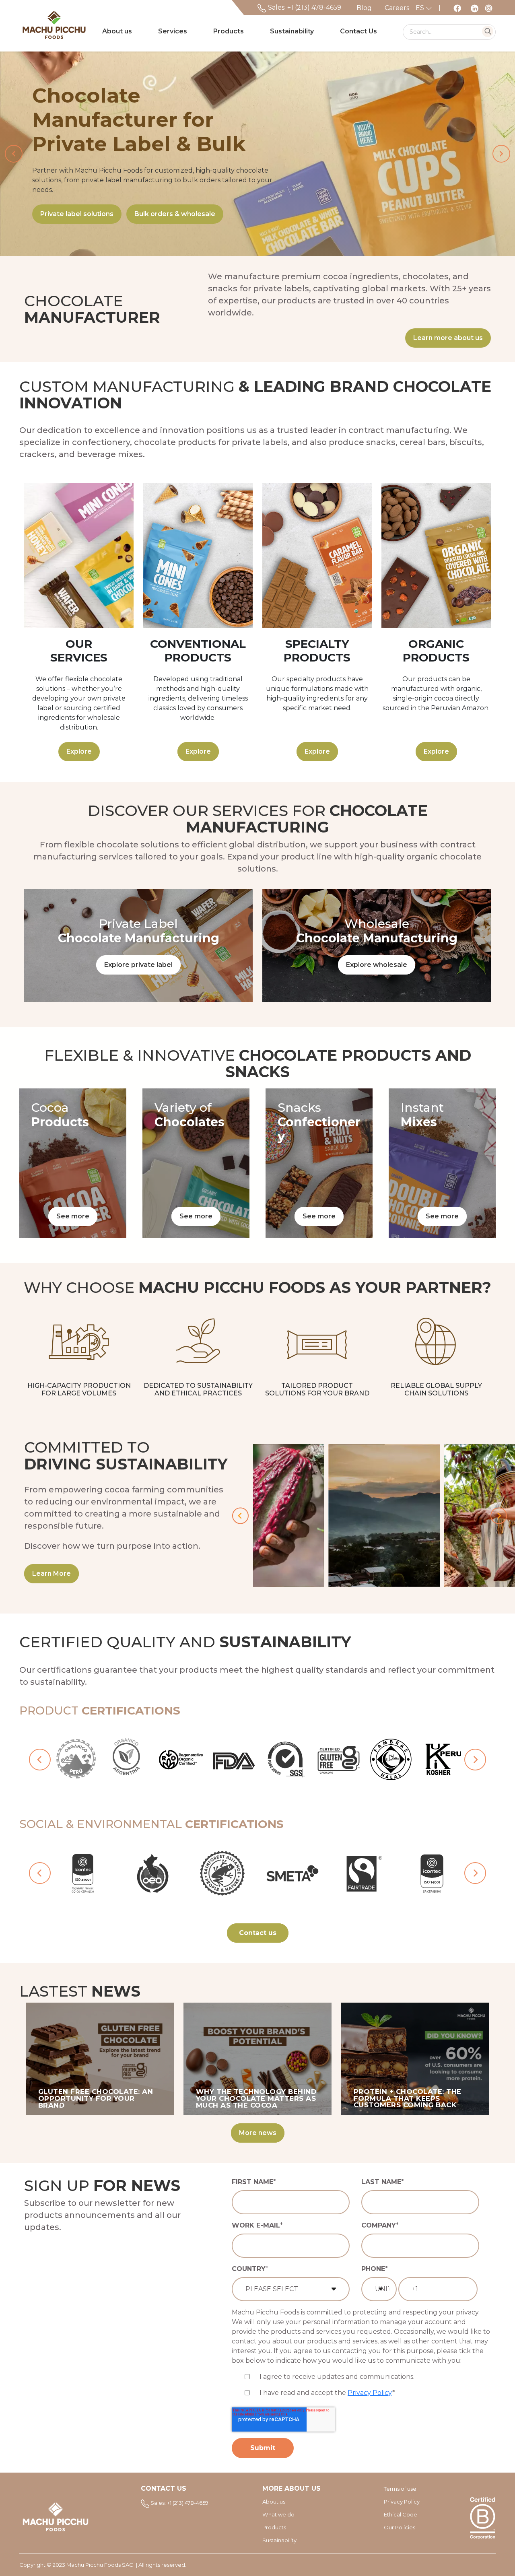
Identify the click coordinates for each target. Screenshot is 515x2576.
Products (229, 31)
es (421, 8)
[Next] (499, 1516)
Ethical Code (401, 2514)
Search (488, 31)
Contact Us (358, 31)
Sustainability (292, 31)
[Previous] (240, 1516)
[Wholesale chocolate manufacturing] (377, 946)
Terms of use (400, 2489)
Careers (397, 8)
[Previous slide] (14, 154)
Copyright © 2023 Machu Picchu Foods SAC (76, 2565)
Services (173, 31)
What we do (278, 2514)
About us (117, 31)
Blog (364, 8)
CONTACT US (164, 2488)
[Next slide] (501, 154)
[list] (257, 154)
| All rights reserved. (161, 2565)
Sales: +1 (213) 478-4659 (304, 7)
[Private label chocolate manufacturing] (138, 946)
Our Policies (400, 2527)
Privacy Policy (370, 2393)
